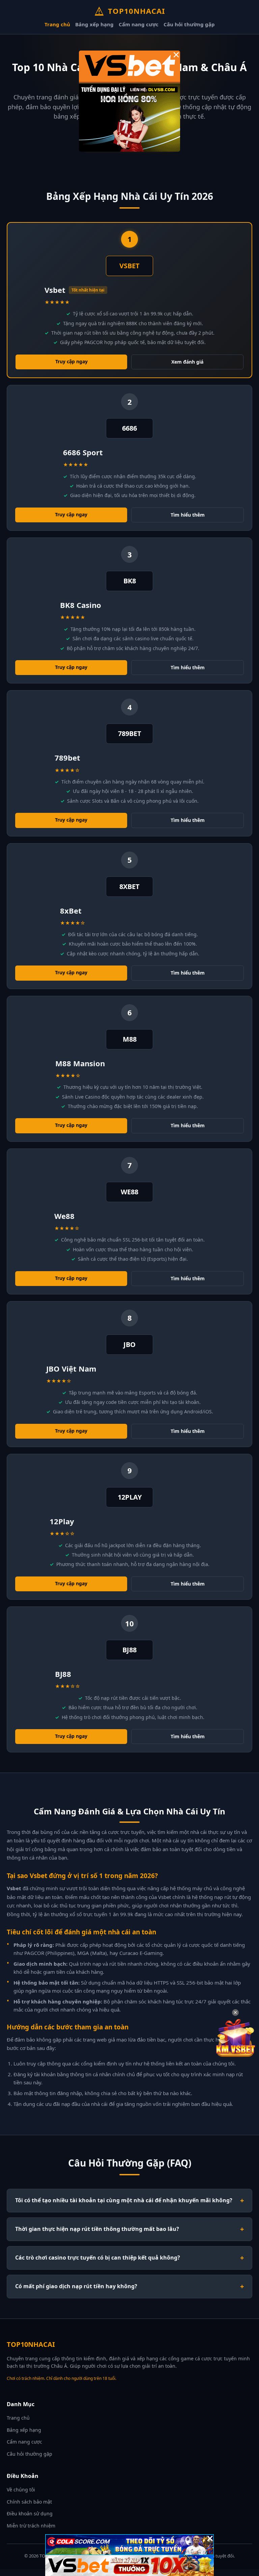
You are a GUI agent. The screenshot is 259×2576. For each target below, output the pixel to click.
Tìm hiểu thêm (188, 515)
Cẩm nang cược (139, 24)
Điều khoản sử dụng (30, 2513)
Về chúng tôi (21, 2490)
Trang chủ (57, 24)
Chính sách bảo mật (29, 2502)
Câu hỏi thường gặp (189, 24)
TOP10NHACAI (137, 11)
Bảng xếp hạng (94, 24)
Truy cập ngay (71, 361)
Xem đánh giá (187, 362)
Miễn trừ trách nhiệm (31, 2526)
